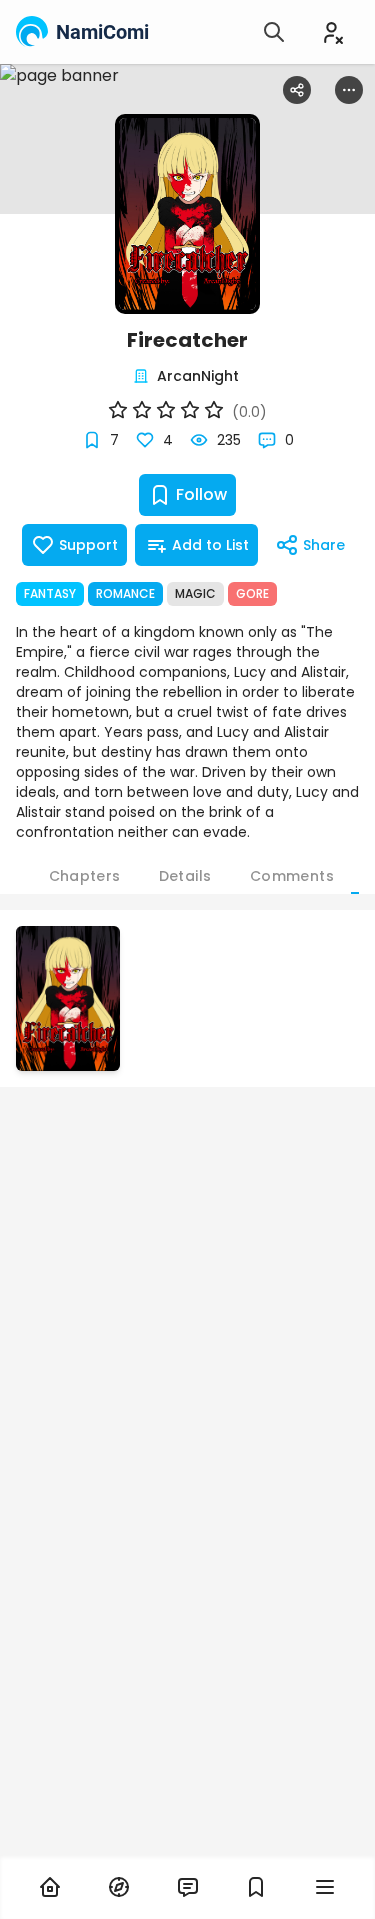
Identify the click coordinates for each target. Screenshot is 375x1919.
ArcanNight (198, 376)
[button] (68, 998)
